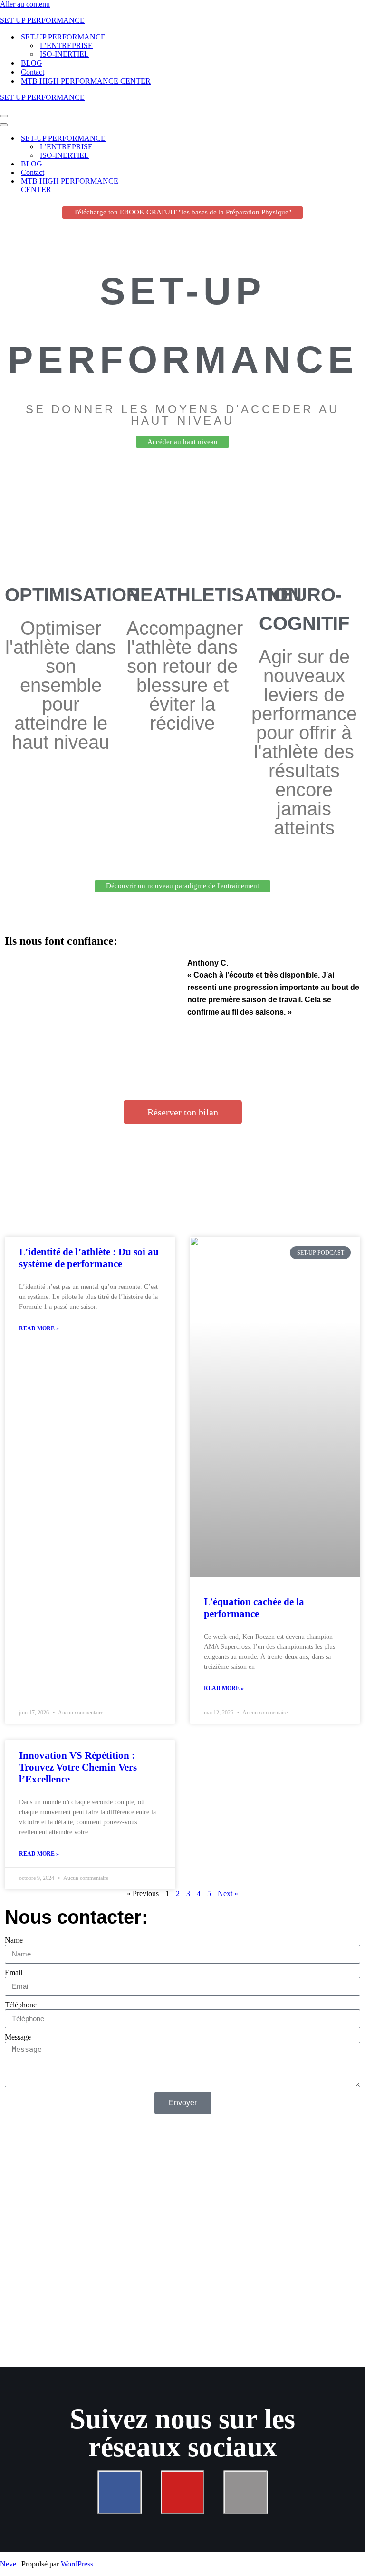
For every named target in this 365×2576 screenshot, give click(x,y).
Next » (228, 1893)
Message (18, 2037)
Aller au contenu (25, 4)
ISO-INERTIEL (64, 54)
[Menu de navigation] (4, 116)
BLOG (32, 63)
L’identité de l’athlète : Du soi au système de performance (89, 1258)
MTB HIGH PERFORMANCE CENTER (86, 81)
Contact (33, 72)
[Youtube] (182, 2492)
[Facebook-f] (119, 2492)
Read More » (39, 1328)
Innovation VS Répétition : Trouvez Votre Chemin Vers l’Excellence (78, 1767)
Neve (8, 2564)
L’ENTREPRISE (66, 45)
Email (14, 1972)
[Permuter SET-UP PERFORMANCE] (166, 139)
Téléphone (21, 2005)
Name (14, 1940)
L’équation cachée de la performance (254, 1608)
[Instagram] (245, 2492)
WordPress (77, 2564)
